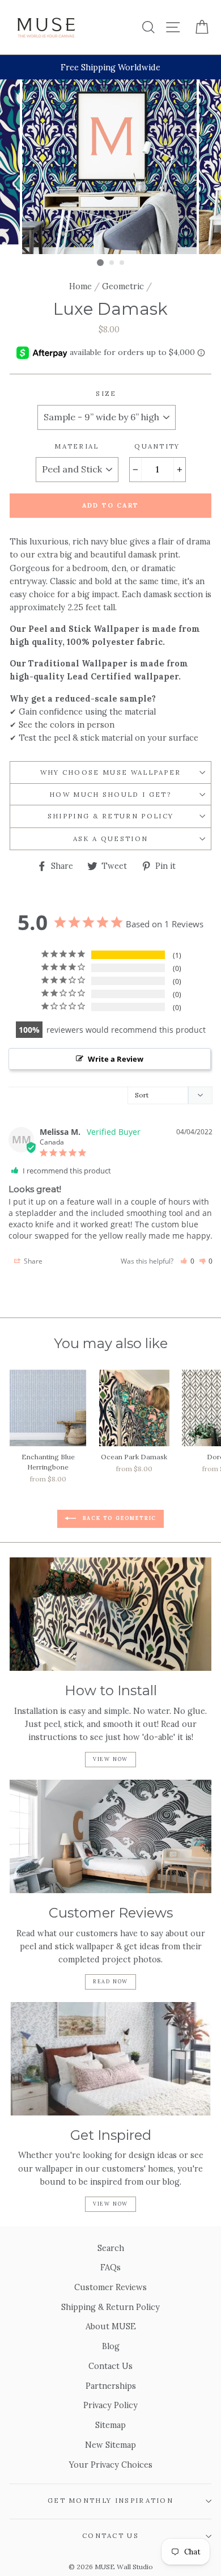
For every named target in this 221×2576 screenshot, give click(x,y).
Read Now (110, 1981)
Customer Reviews (110, 2287)
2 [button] (112, 263)
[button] (187, 1261)
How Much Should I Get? (110, 794)
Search (111, 2248)
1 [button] (100, 263)
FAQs (110, 2267)
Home (80, 286)
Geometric (123, 286)
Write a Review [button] (116, 1059)
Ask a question (110, 839)
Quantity (157, 446)
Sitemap (110, 2425)
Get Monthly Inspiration (110, 2500)
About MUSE (111, 2326)
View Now (110, 1759)
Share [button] (32, 1261)
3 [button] (122, 263)
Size (106, 393)
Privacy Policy (110, 2405)
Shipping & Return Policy (111, 816)
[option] (110, 67)
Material (77, 446)
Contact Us (110, 2366)
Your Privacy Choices (111, 2465)
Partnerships (111, 2386)
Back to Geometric (118, 1518)
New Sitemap (110, 2445)
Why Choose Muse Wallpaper (111, 772)
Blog (111, 2346)
